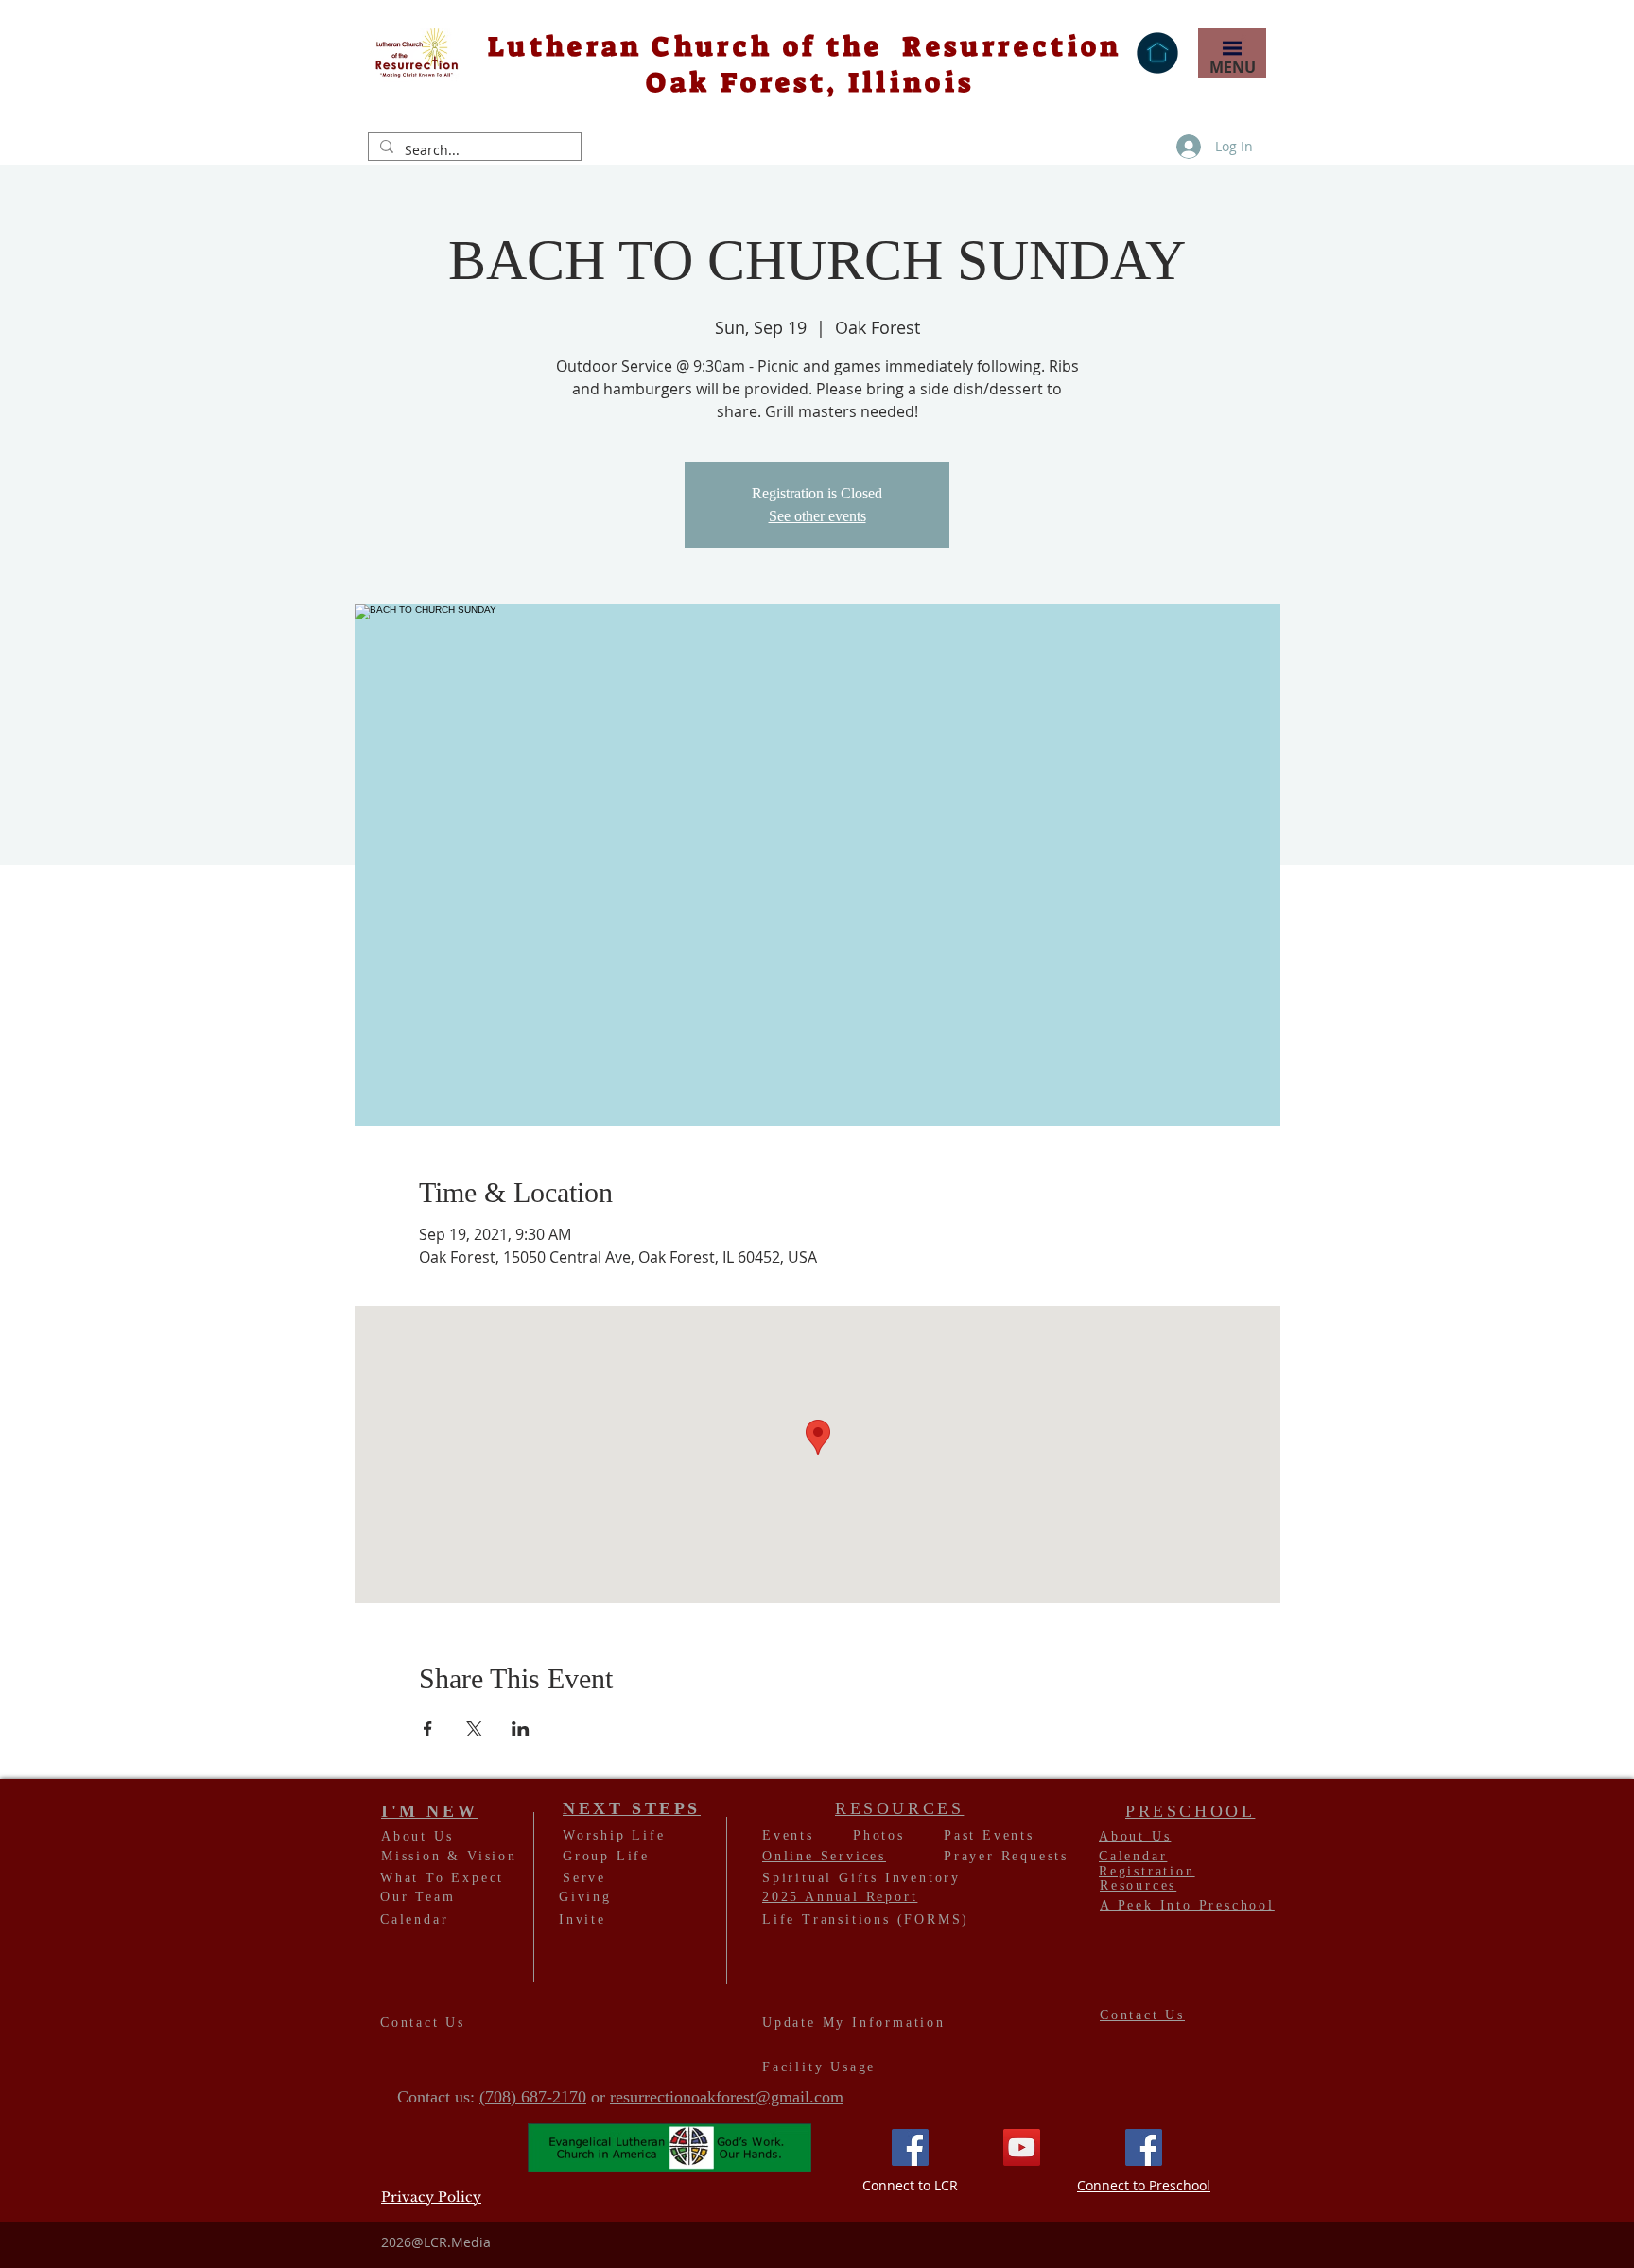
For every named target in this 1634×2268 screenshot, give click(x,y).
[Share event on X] (474, 1729)
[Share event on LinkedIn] (521, 1729)
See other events (817, 516)
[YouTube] (1022, 2147)
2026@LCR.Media (436, 2242)
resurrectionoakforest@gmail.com (727, 2097)
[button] (1232, 48)
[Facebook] (910, 2147)
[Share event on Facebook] (428, 1729)
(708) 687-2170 (533, 2097)
